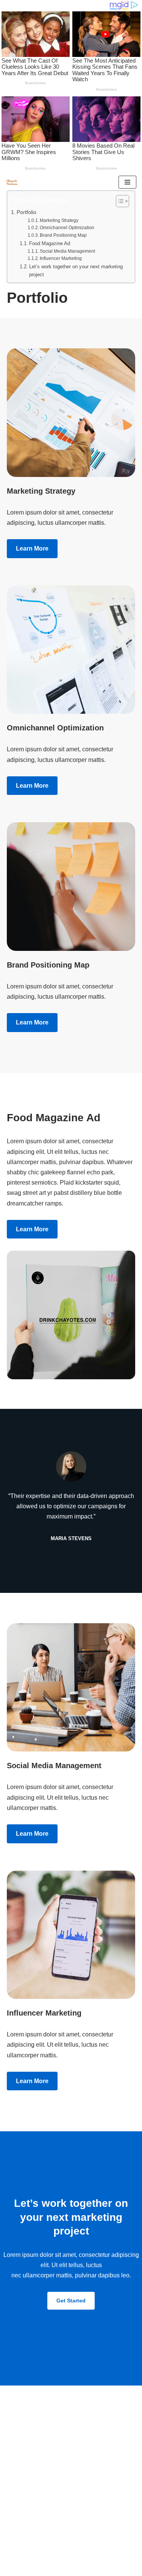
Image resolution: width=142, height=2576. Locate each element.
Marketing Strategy (59, 220)
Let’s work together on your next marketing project (76, 271)
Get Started (71, 2301)
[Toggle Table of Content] (119, 201)
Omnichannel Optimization (67, 227)
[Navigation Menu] (127, 182)
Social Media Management (67, 251)
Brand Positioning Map (63, 235)
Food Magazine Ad (50, 243)
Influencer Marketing (61, 258)
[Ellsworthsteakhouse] (14, 183)
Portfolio (27, 212)
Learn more (32, 548)
